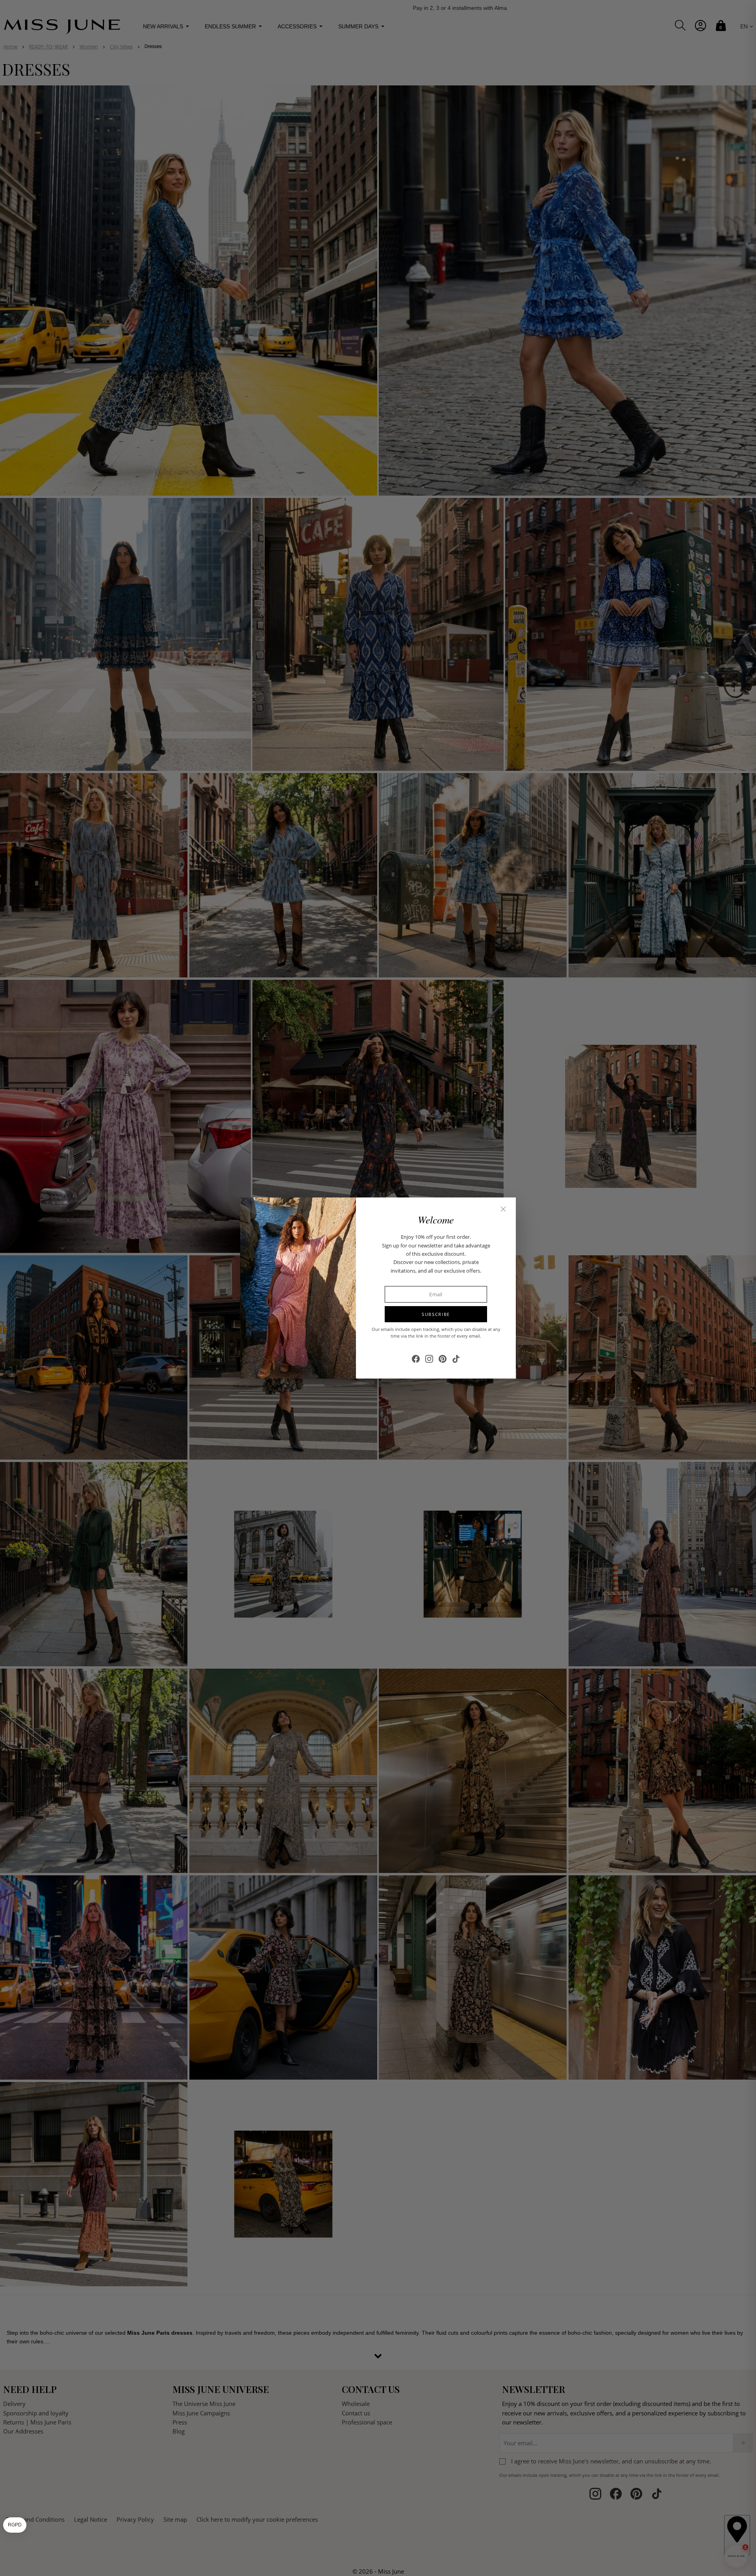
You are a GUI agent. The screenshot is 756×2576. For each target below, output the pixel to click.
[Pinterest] (443, 1359)
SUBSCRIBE (436, 1314)
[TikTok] (456, 1359)
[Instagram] (429, 1359)
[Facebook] (416, 1359)
